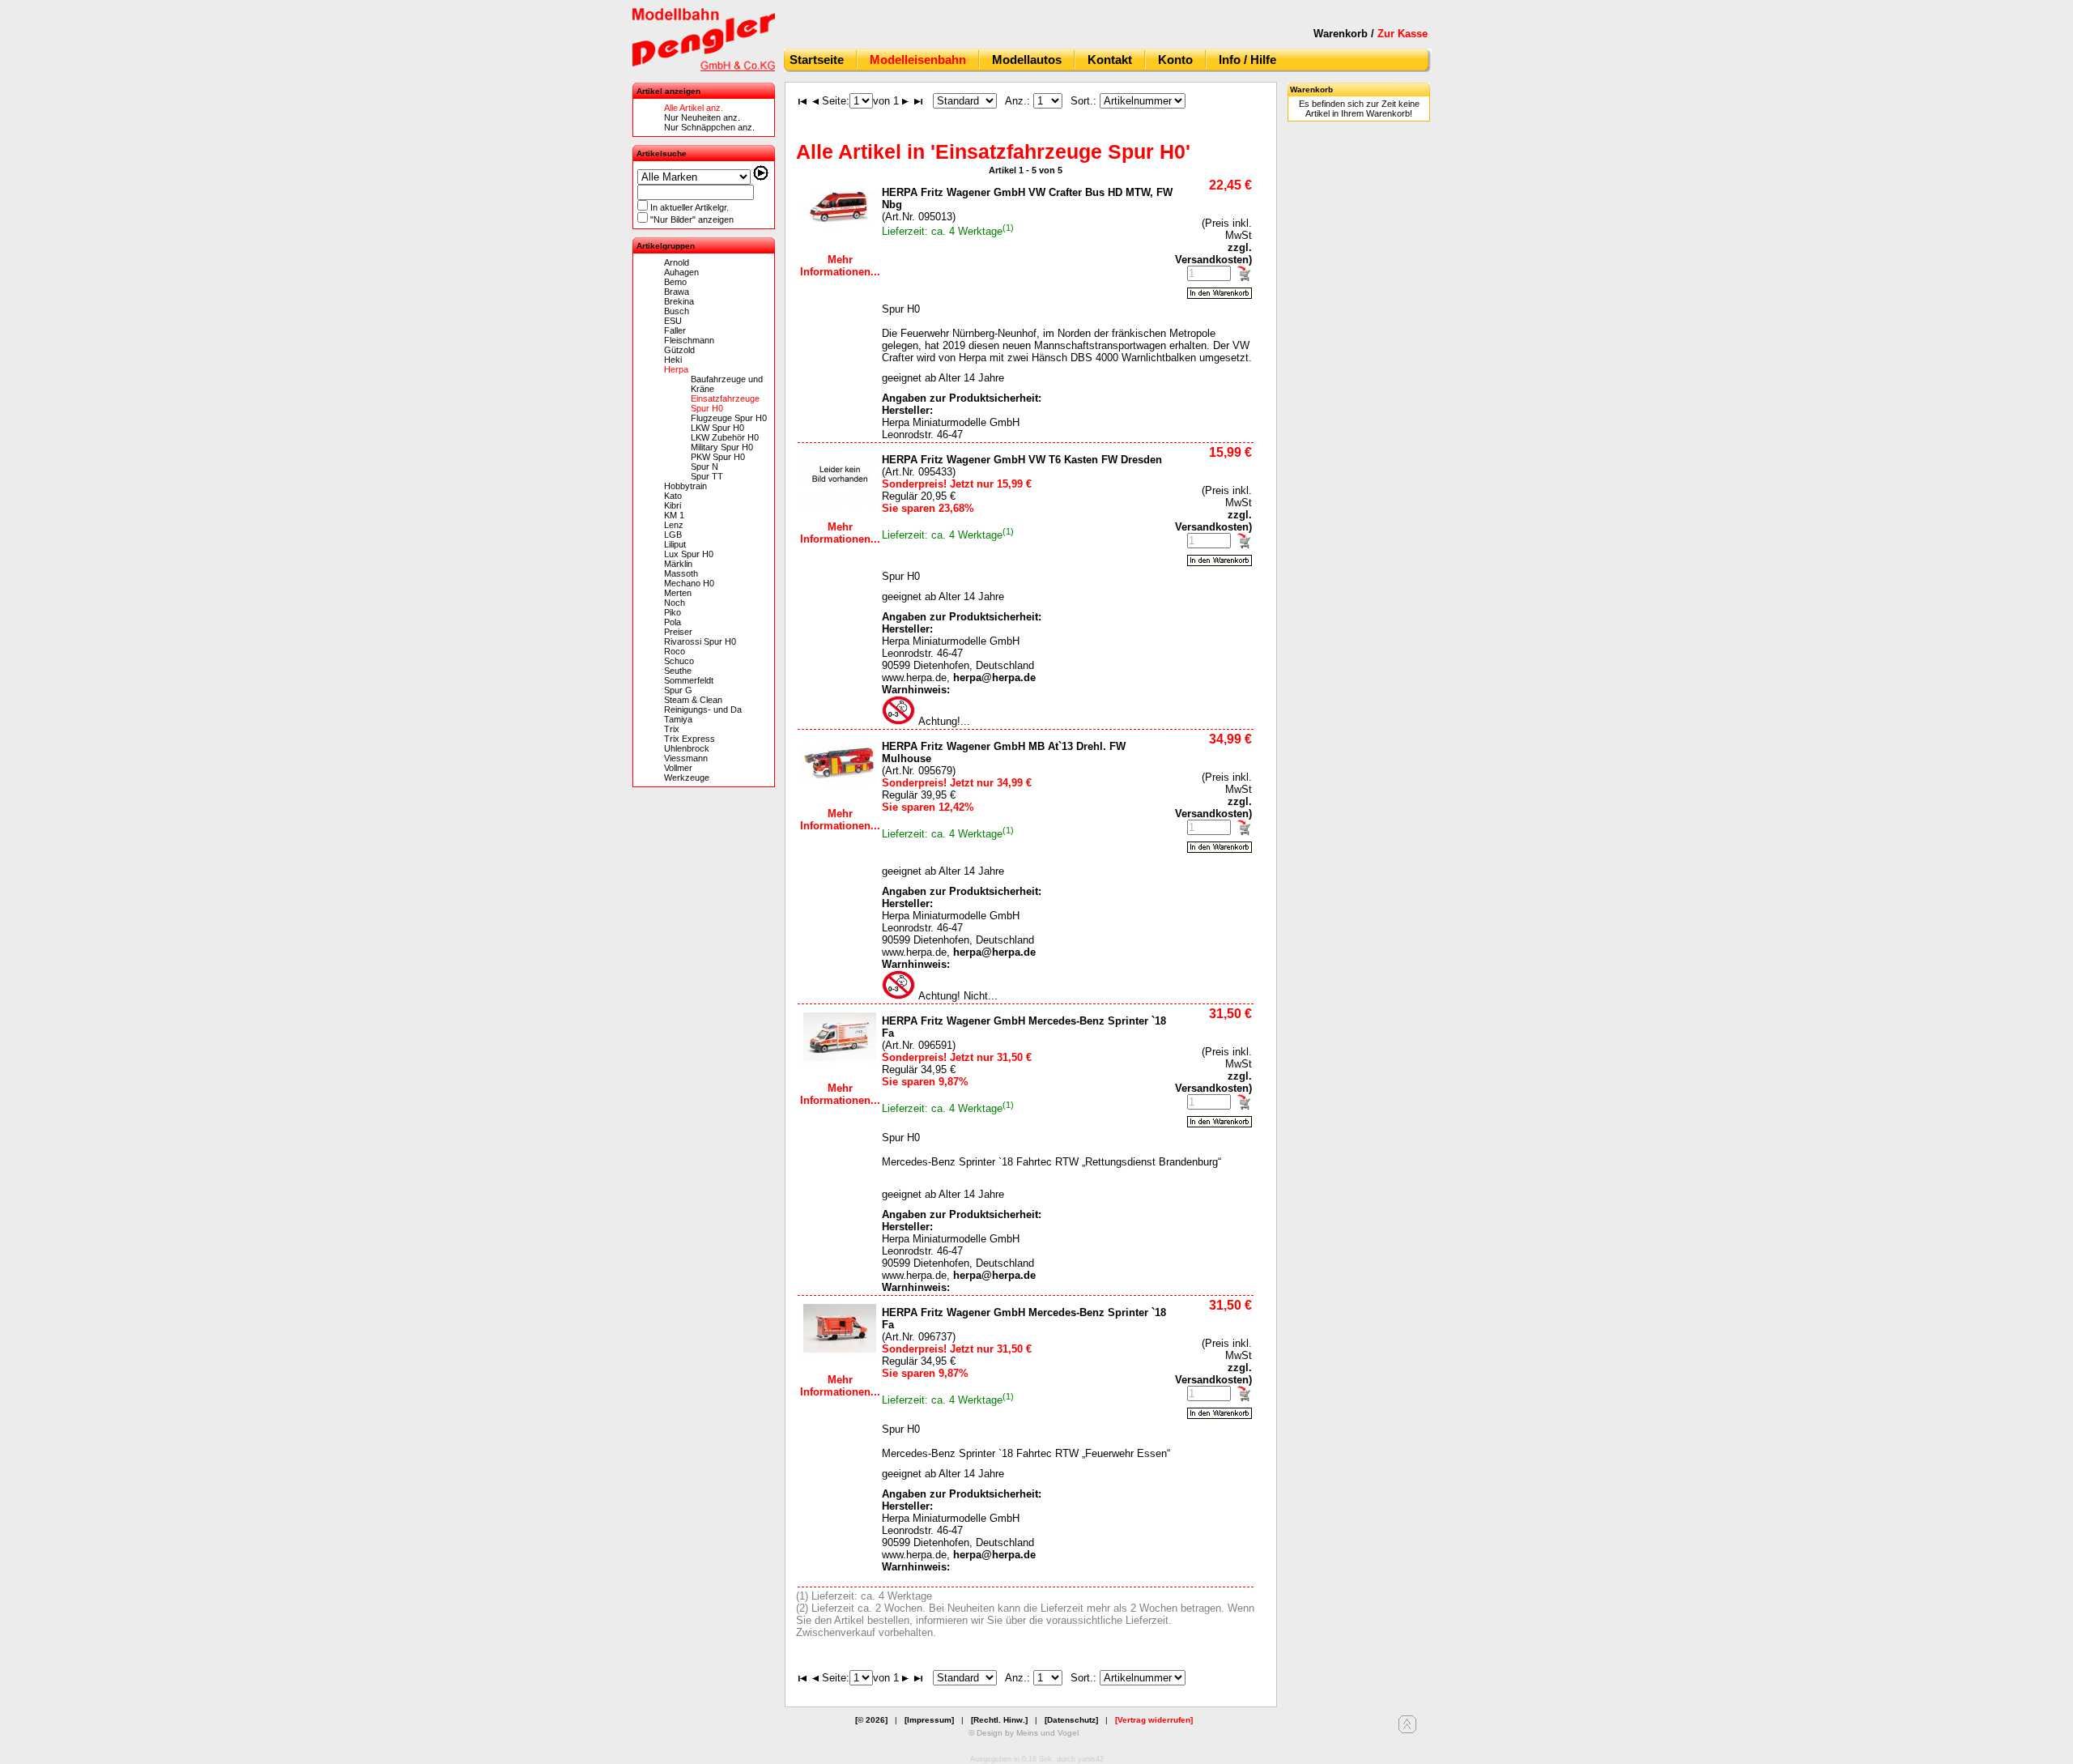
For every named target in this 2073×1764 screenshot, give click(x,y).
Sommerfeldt (689, 680)
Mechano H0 (689, 583)
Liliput (675, 544)
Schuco (679, 661)
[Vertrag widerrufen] (1154, 1720)
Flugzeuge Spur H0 (729, 418)
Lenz (674, 525)
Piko (673, 612)
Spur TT (707, 476)
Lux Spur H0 (689, 554)
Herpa (676, 369)
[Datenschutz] (1071, 1720)
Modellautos (1027, 60)
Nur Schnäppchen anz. (709, 127)
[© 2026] (871, 1720)
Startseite (817, 60)
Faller (675, 330)
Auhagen (681, 272)
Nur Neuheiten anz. (702, 117)
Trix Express (690, 739)
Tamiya (678, 719)
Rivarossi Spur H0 (700, 641)
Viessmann (686, 758)
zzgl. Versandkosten (1213, 254)
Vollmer (678, 768)
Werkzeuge (687, 778)
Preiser (678, 632)
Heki (673, 360)
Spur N (704, 467)
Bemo (675, 282)
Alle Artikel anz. (694, 108)
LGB (673, 535)
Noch (675, 603)
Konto (1175, 60)
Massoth (681, 573)
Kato (673, 496)
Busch (677, 311)
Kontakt (1110, 60)
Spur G (678, 690)
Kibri (673, 505)
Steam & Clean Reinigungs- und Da (703, 705)
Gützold (679, 350)
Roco (675, 651)
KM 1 (674, 515)
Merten (678, 593)
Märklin (678, 564)
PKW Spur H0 (718, 457)
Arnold (677, 262)
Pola (673, 622)
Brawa (677, 292)
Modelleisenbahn (918, 60)
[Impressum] (929, 1720)
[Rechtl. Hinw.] (999, 1720)
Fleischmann (689, 340)
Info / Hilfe (1247, 60)
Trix (672, 729)
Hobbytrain (685, 486)
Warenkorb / (1371, 34)
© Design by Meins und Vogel (1024, 1733)
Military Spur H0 (722, 447)
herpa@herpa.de (994, 677)
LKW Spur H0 (717, 428)
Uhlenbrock (687, 748)
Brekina (679, 301)
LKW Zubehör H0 (725, 437)
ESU (673, 321)
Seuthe (678, 671)
